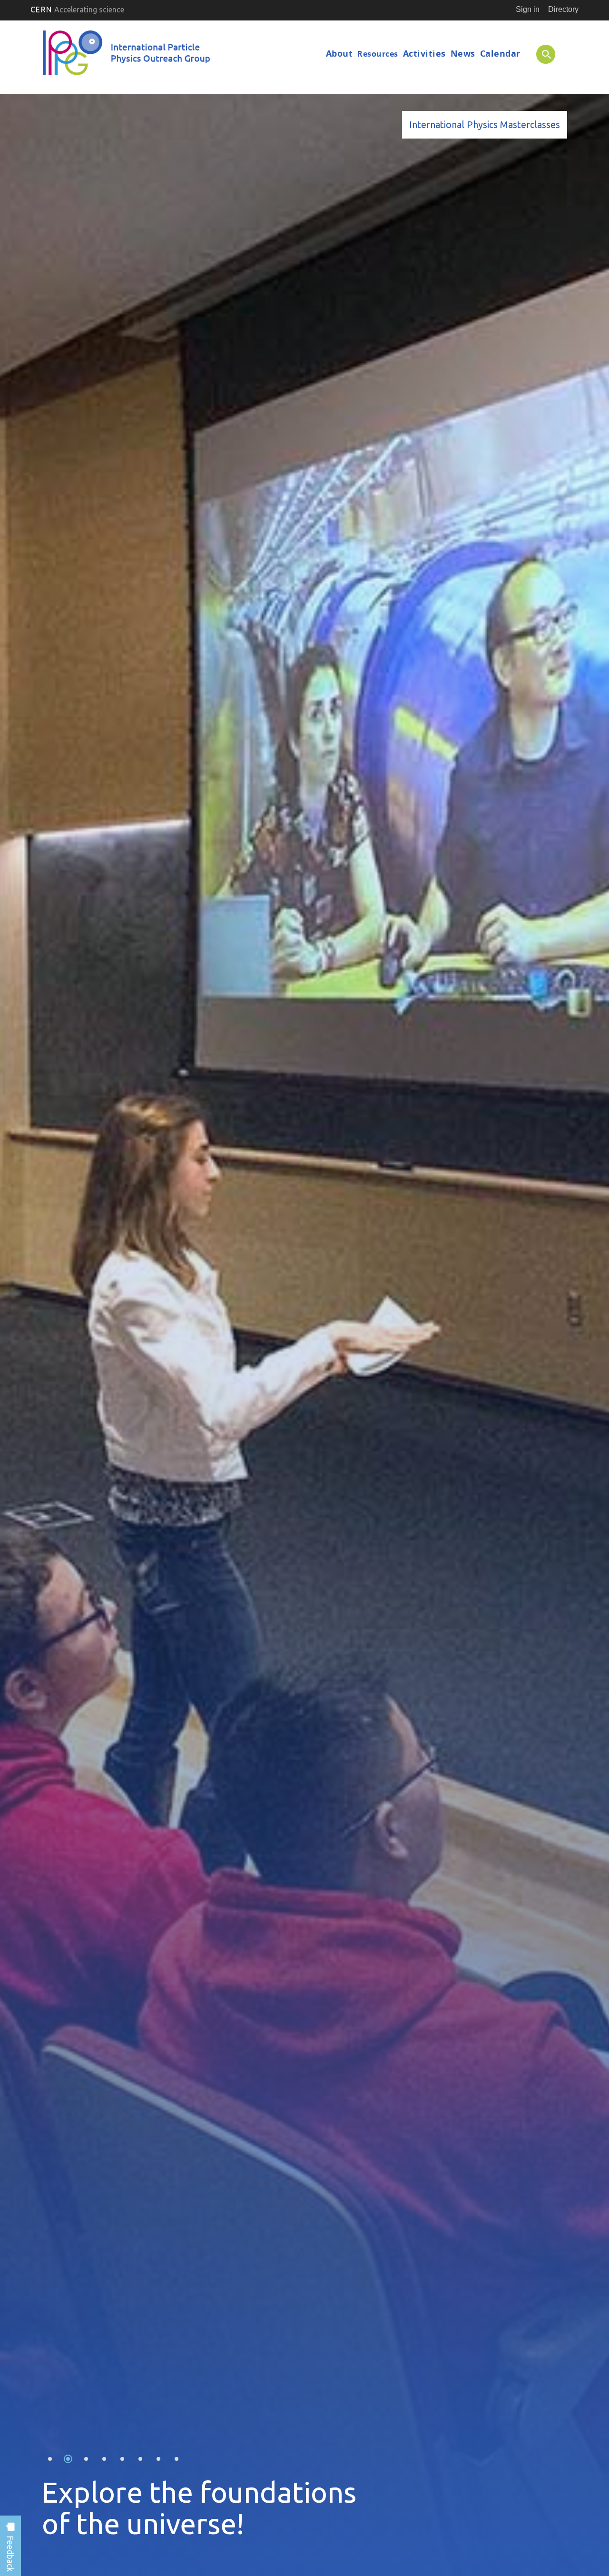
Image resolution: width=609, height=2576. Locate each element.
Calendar (500, 54)
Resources (378, 54)
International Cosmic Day (507, 124)
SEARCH (541, 54)
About (339, 54)
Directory (563, 9)
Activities (424, 54)
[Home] (128, 55)
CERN (77, 10)
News (463, 54)
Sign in (528, 9)
